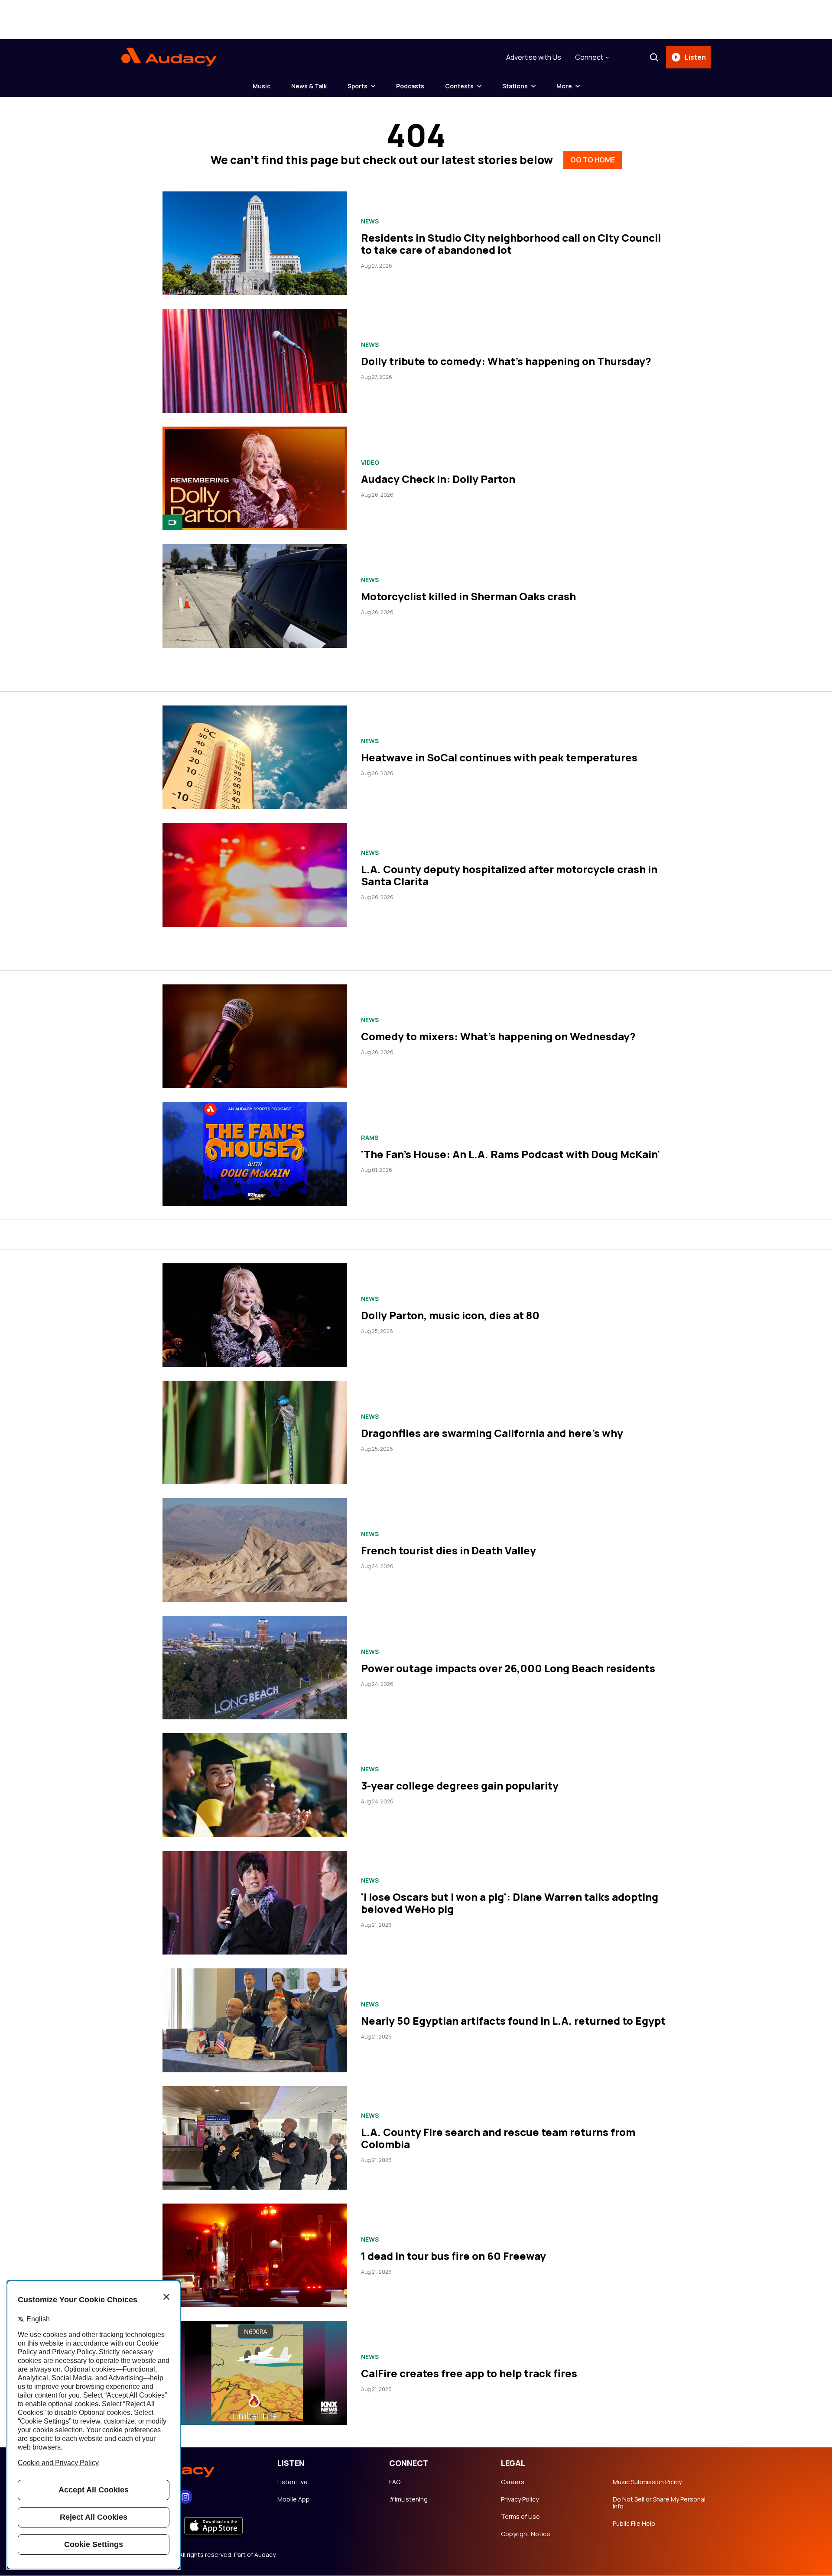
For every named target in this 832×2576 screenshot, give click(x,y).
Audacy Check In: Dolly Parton (438, 479)
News (370, 221)
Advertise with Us (534, 57)
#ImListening (408, 2499)
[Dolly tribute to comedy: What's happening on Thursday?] (255, 361)
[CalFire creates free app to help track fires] (255, 2373)
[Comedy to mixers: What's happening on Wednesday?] (255, 1036)
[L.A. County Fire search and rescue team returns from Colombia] (255, 2138)
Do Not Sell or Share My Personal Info (659, 2503)
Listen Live (292, 2482)
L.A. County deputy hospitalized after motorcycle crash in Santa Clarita (509, 875)
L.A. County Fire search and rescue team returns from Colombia (498, 2138)
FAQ (395, 2482)
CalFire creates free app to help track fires (469, 2373)
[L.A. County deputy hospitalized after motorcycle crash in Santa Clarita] (255, 875)
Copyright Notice (526, 2534)
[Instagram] (185, 2497)
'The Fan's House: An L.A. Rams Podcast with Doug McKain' (510, 1154)
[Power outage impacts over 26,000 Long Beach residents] (255, 1668)
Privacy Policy (520, 2499)
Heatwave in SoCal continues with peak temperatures (499, 757)
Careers (513, 2482)
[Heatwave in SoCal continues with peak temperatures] (255, 757)
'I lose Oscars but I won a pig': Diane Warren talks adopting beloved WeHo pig (510, 1903)
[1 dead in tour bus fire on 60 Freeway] (255, 2255)
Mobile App (294, 2499)
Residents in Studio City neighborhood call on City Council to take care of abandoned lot (511, 244)
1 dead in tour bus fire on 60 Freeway (453, 2256)
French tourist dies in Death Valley (448, 1550)
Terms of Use (520, 2517)
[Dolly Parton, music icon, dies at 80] (255, 1315)
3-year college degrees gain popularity (460, 1785)
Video (370, 463)
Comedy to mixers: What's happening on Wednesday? (498, 1036)
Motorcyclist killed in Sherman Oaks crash (468, 596)
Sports (357, 86)
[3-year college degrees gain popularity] (255, 1785)
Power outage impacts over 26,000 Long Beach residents (508, 1668)
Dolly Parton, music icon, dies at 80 (450, 1315)
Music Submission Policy (647, 2482)
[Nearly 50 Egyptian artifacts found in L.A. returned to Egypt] (255, 2020)
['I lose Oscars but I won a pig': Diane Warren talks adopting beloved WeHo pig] (255, 1903)
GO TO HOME (593, 160)
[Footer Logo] (191, 2469)
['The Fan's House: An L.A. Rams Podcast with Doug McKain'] (255, 1154)
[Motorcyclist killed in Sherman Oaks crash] (255, 596)
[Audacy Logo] (169, 57)
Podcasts (410, 86)
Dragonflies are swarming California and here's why (492, 1433)
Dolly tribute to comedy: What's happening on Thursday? (506, 361)
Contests (459, 86)
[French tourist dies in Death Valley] (255, 1550)
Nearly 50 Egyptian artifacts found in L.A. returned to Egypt (513, 2021)
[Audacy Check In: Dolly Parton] (255, 478)
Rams (370, 1138)
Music (262, 86)
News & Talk (309, 86)
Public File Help (634, 2524)
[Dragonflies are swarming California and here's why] (255, 1432)
